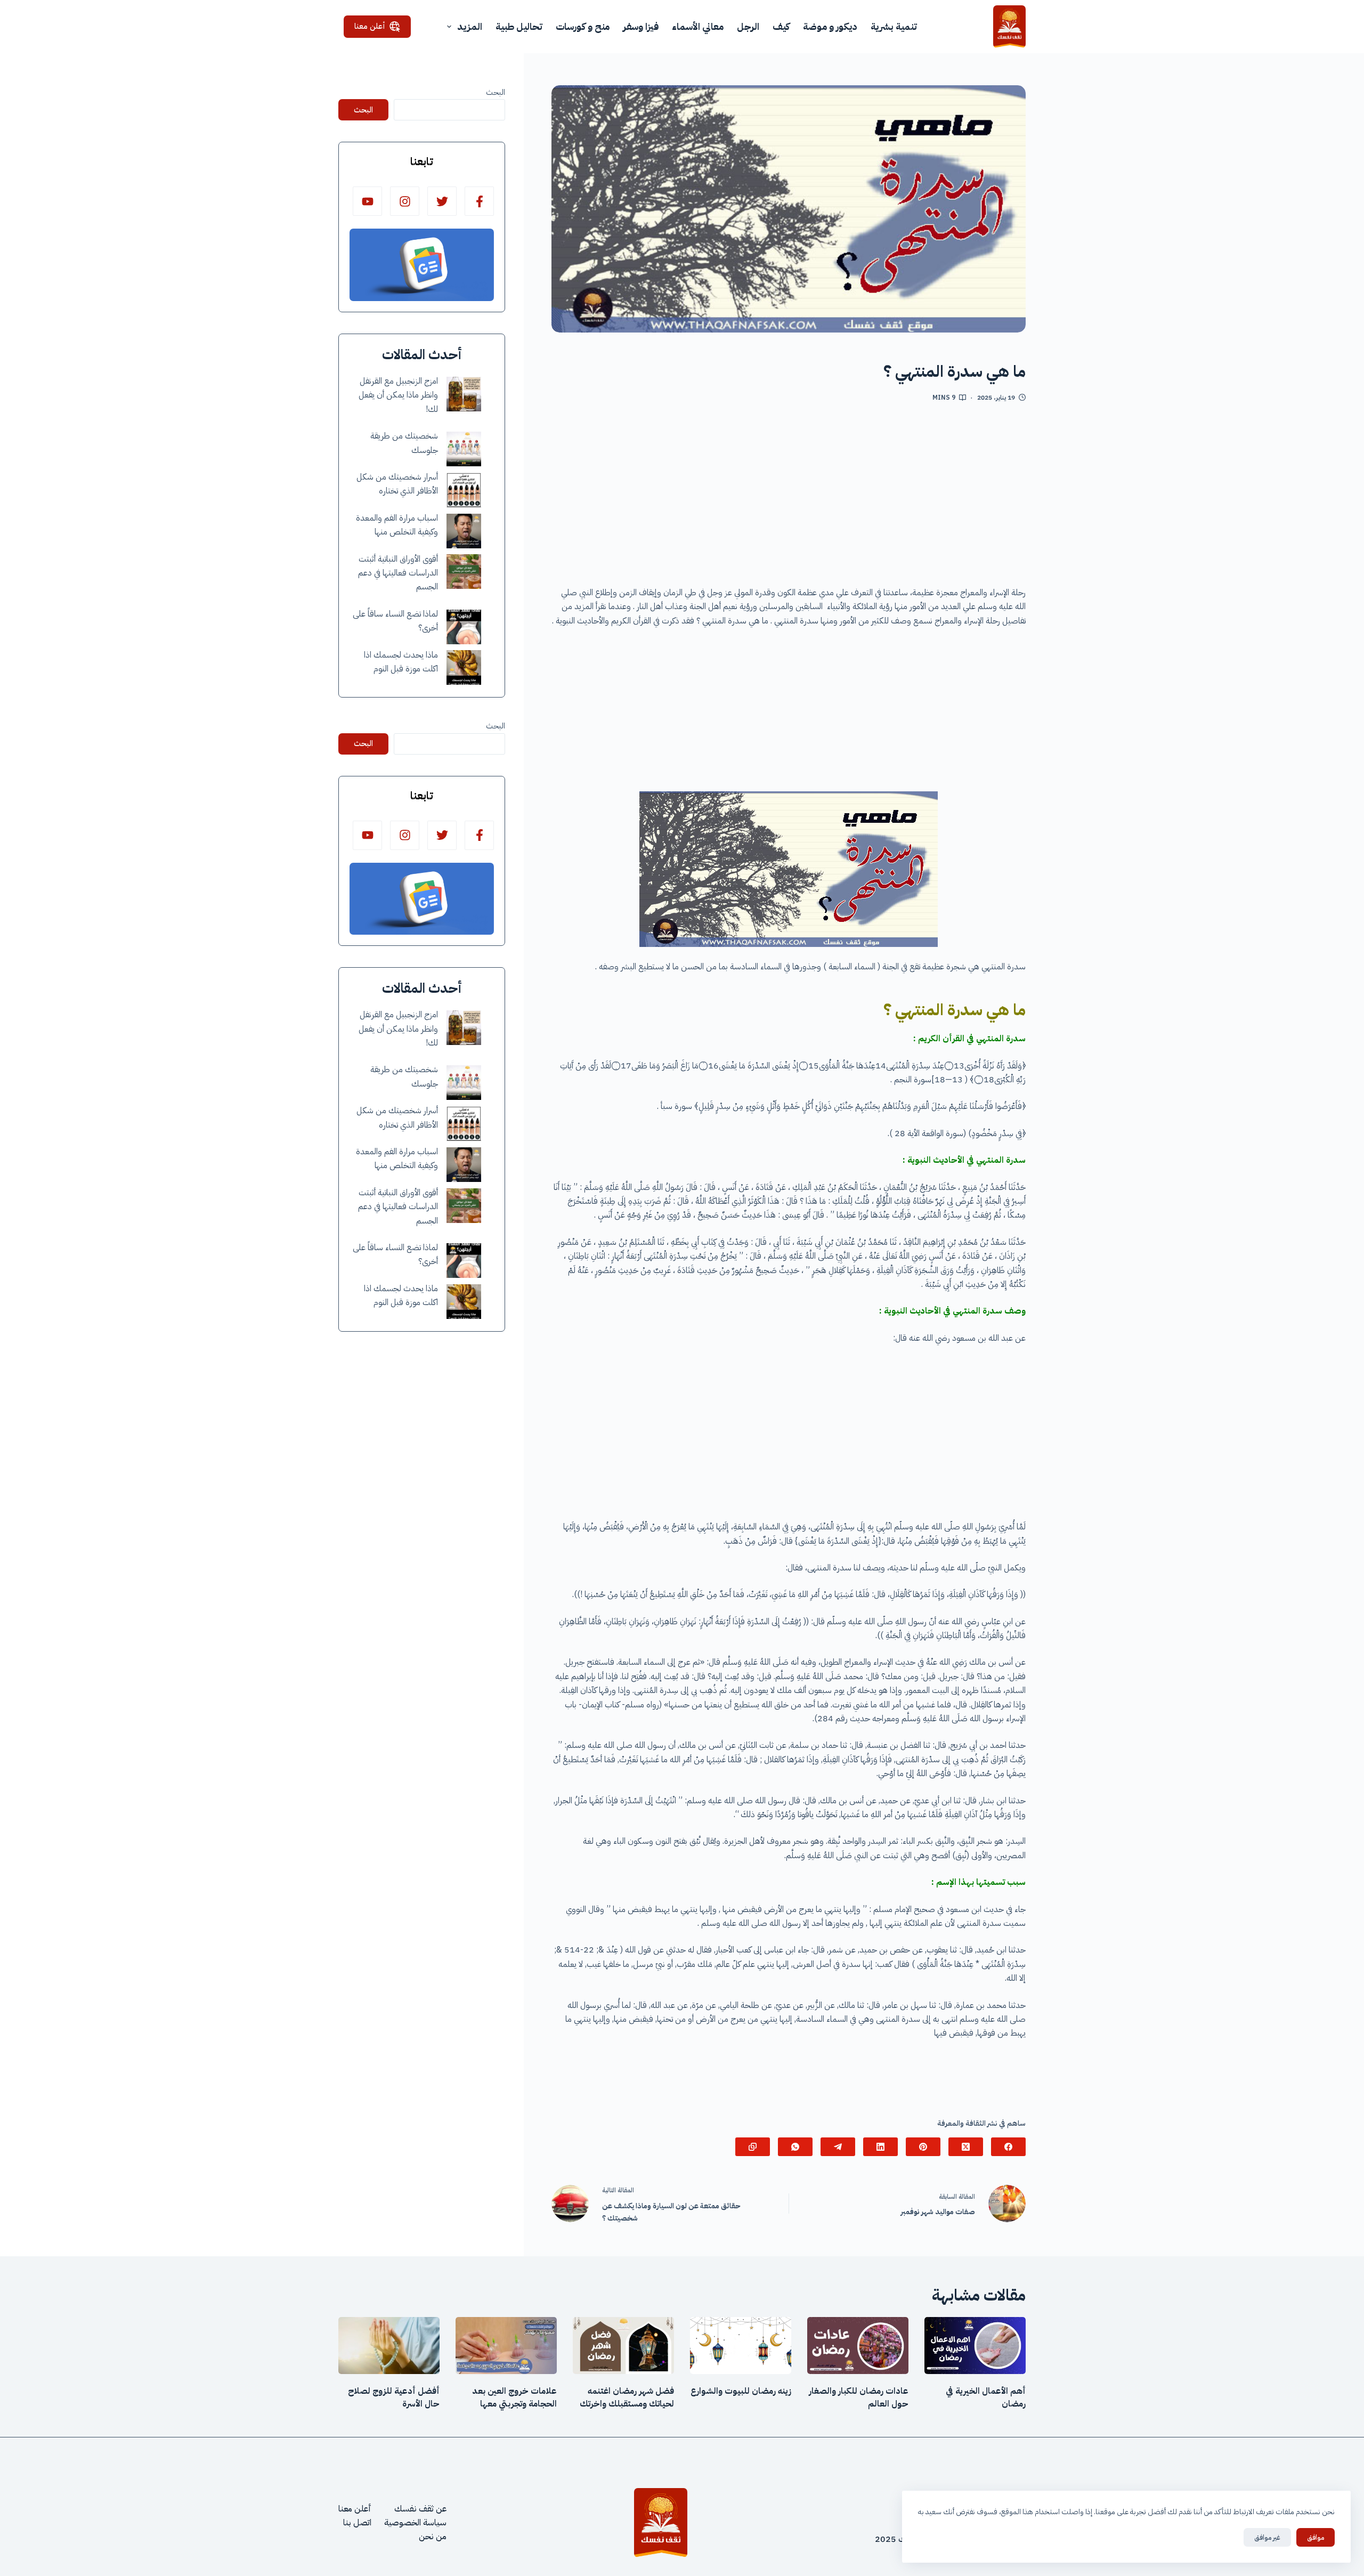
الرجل (748, 26)
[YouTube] (367, 201)
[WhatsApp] (795, 2147)
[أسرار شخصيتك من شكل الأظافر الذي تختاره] (464, 490)
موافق (1316, 2537)
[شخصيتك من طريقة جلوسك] (464, 449)
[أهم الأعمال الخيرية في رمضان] (975, 2346)
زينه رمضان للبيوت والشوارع (741, 2391)
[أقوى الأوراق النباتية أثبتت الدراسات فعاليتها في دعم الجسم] (464, 572)
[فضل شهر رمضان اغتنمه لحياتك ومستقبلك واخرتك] (623, 2346)
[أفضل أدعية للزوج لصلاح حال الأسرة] (389, 2346)
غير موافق (1267, 2537)
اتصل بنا (357, 2523)
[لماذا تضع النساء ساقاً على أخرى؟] (464, 627)
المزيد (470, 26)
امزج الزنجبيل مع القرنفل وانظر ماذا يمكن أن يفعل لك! (398, 395)
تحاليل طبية (519, 26)
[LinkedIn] (880, 2147)
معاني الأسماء (698, 26)
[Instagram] (405, 201)
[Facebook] (1008, 2147)
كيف (781, 26)
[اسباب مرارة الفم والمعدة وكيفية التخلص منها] (464, 531)
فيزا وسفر (641, 26)
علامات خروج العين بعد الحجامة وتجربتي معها (514, 2397)
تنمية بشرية (894, 26)
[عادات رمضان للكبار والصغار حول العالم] (858, 2346)
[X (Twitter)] (966, 2147)
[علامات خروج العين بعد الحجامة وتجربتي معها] (506, 2346)
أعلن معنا (370, 26)
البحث (496, 92)
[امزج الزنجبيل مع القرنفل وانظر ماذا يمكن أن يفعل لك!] (464, 394)
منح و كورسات (583, 26)
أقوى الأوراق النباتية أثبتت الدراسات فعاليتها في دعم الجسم (398, 573)
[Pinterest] (923, 2147)
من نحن (433, 2537)
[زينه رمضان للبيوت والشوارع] (741, 2346)
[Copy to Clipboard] (753, 2147)
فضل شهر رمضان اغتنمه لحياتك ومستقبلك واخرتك (627, 2397)
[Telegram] (838, 2147)
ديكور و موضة (830, 26)
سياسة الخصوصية (415, 2523)
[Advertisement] (789, 498)
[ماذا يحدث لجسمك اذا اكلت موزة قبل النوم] (464, 667)
